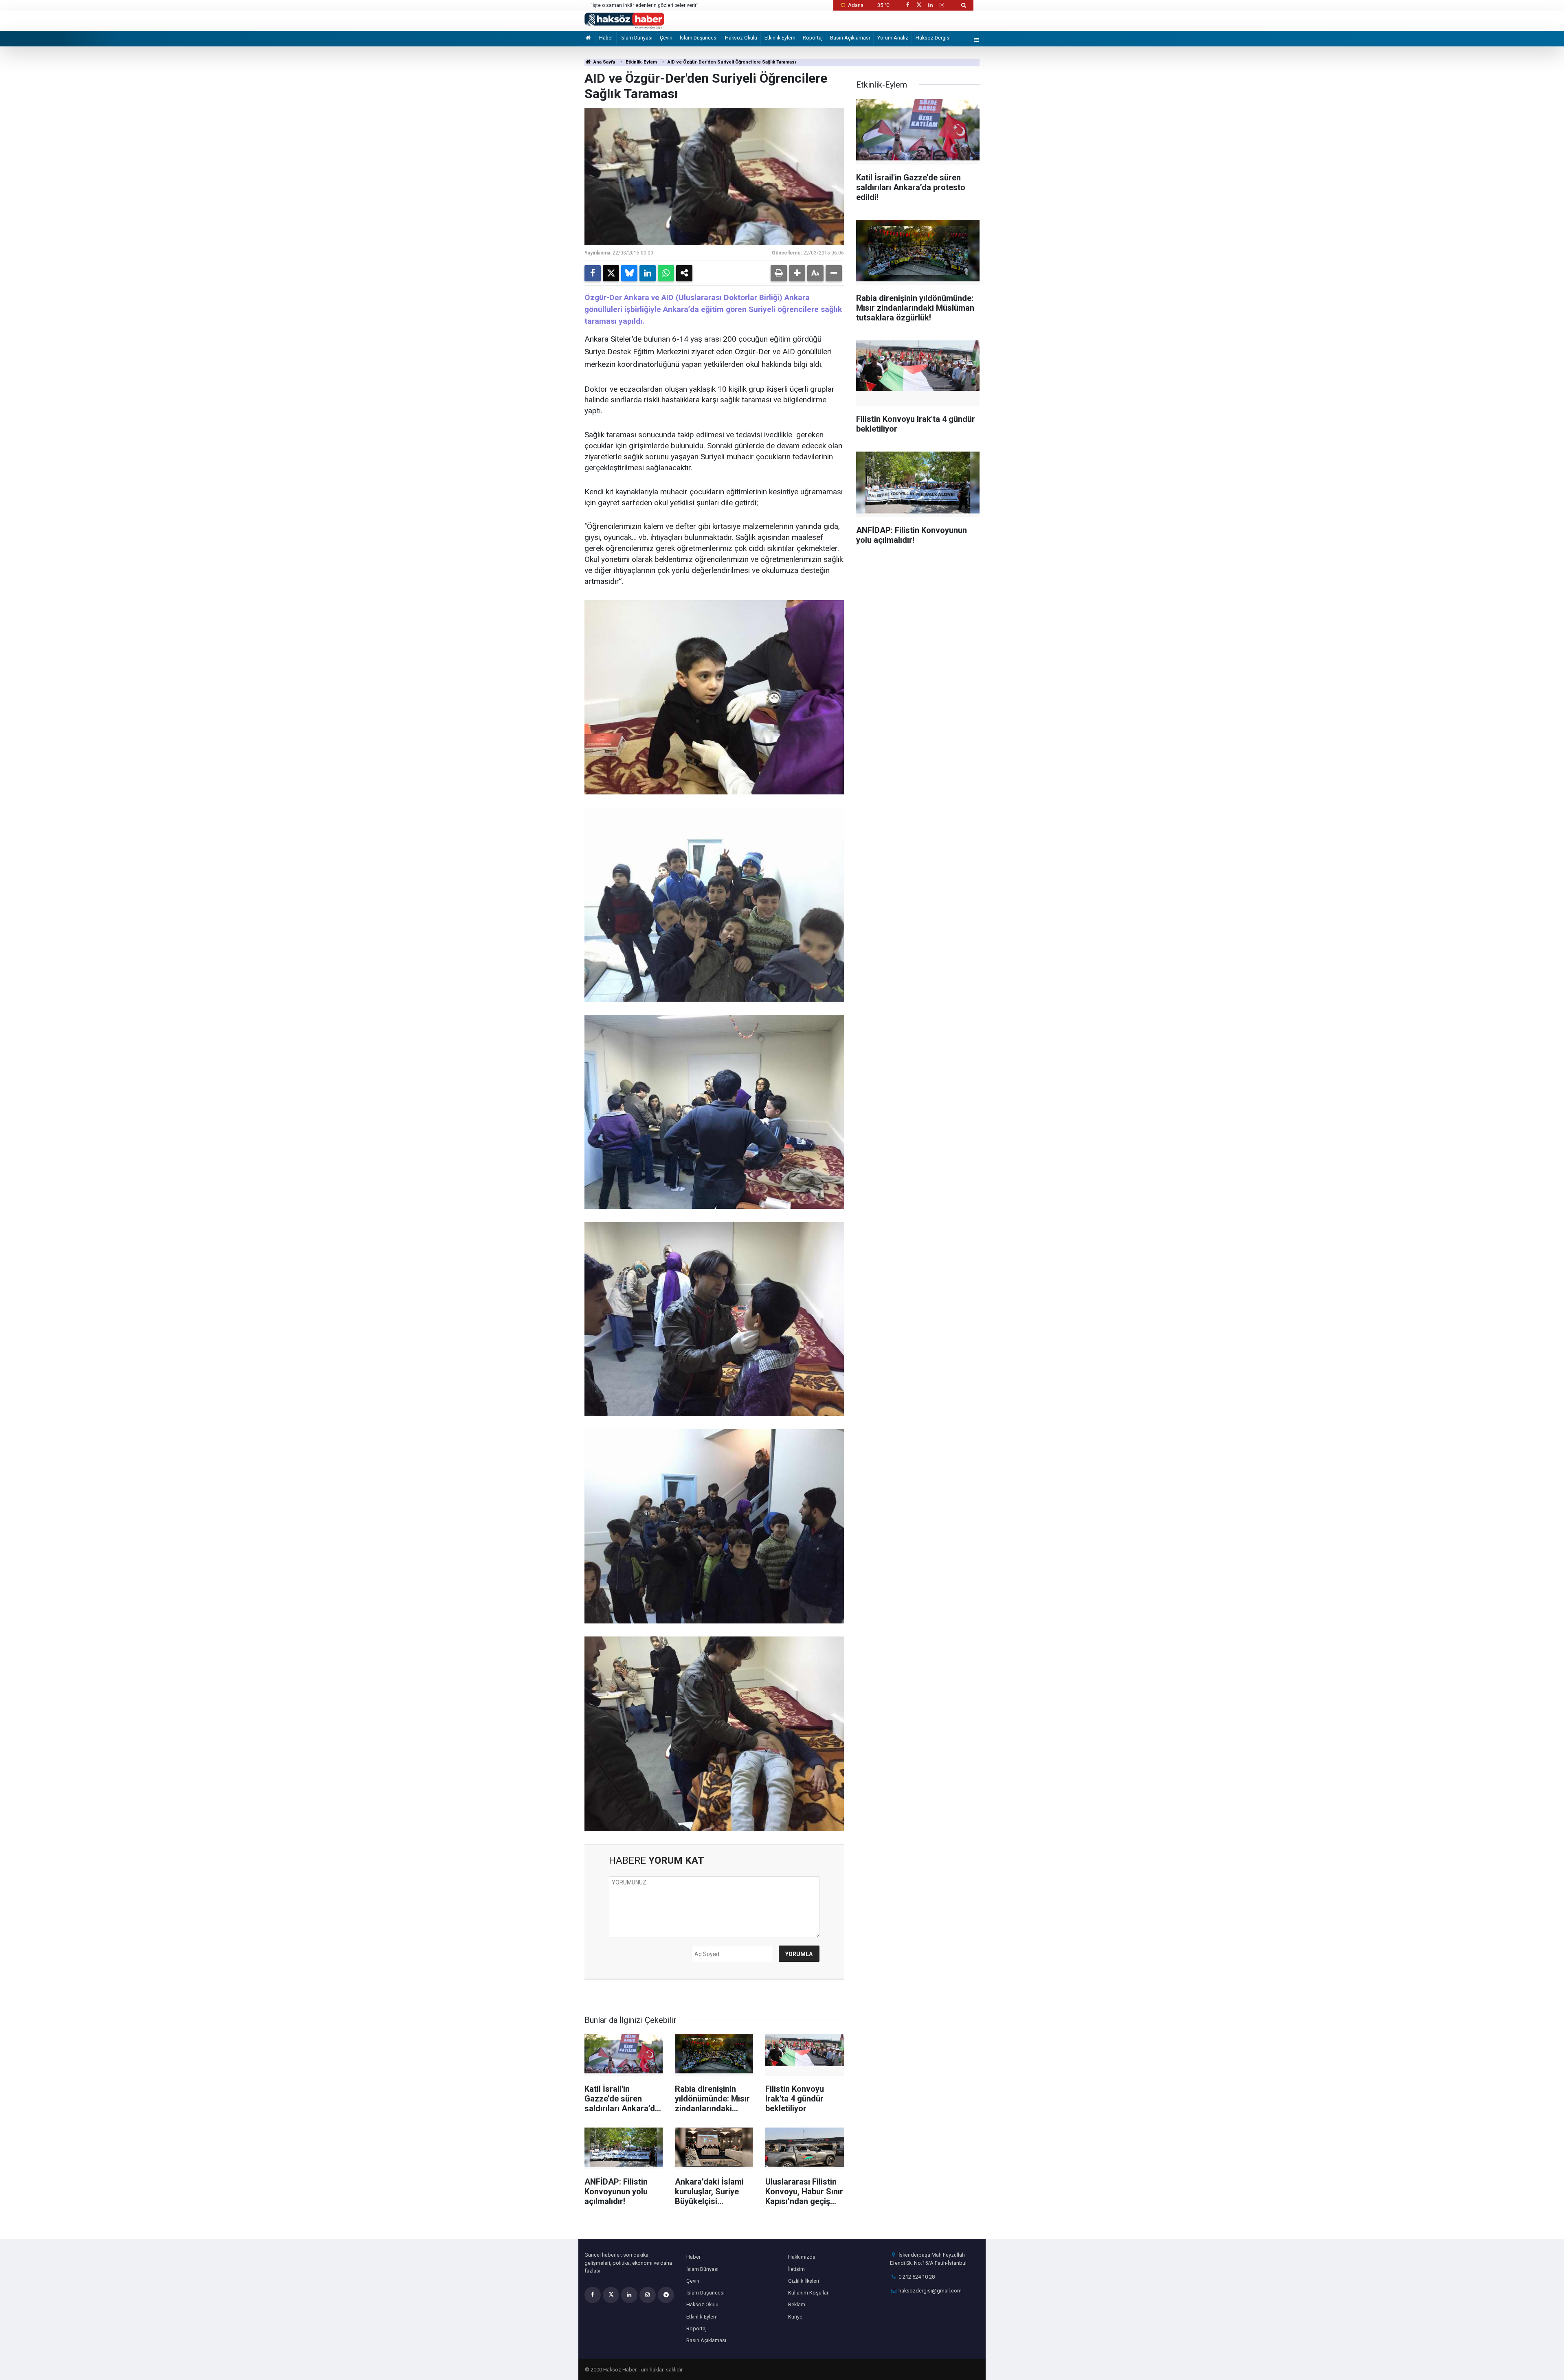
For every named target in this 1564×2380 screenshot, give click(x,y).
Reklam (797, 2304)
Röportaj (813, 38)
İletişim (796, 2269)
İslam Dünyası (636, 38)
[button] (797, 273)
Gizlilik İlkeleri (804, 2281)
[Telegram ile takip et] (666, 2295)
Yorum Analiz (893, 38)
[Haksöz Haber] (624, 20)
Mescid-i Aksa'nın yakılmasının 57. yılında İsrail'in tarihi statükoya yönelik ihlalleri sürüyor (682, 6)
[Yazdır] (779, 273)
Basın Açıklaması (850, 38)
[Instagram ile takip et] (942, 5)
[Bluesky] (629, 273)
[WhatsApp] (666, 273)
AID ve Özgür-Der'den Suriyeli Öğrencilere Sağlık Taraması (732, 62)
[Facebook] (593, 273)
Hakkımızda (802, 2257)
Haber (606, 38)
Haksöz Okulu (741, 38)
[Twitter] (611, 273)
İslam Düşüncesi (699, 38)
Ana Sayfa (604, 62)
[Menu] (977, 41)
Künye (795, 2317)
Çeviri (666, 38)
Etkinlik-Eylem (780, 38)
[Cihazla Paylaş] (684, 273)
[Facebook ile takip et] (907, 5)
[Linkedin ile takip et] (930, 5)
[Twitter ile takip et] (919, 5)
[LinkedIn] (648, 273)
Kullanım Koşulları (809, 2293)
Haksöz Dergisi (933, 38)
